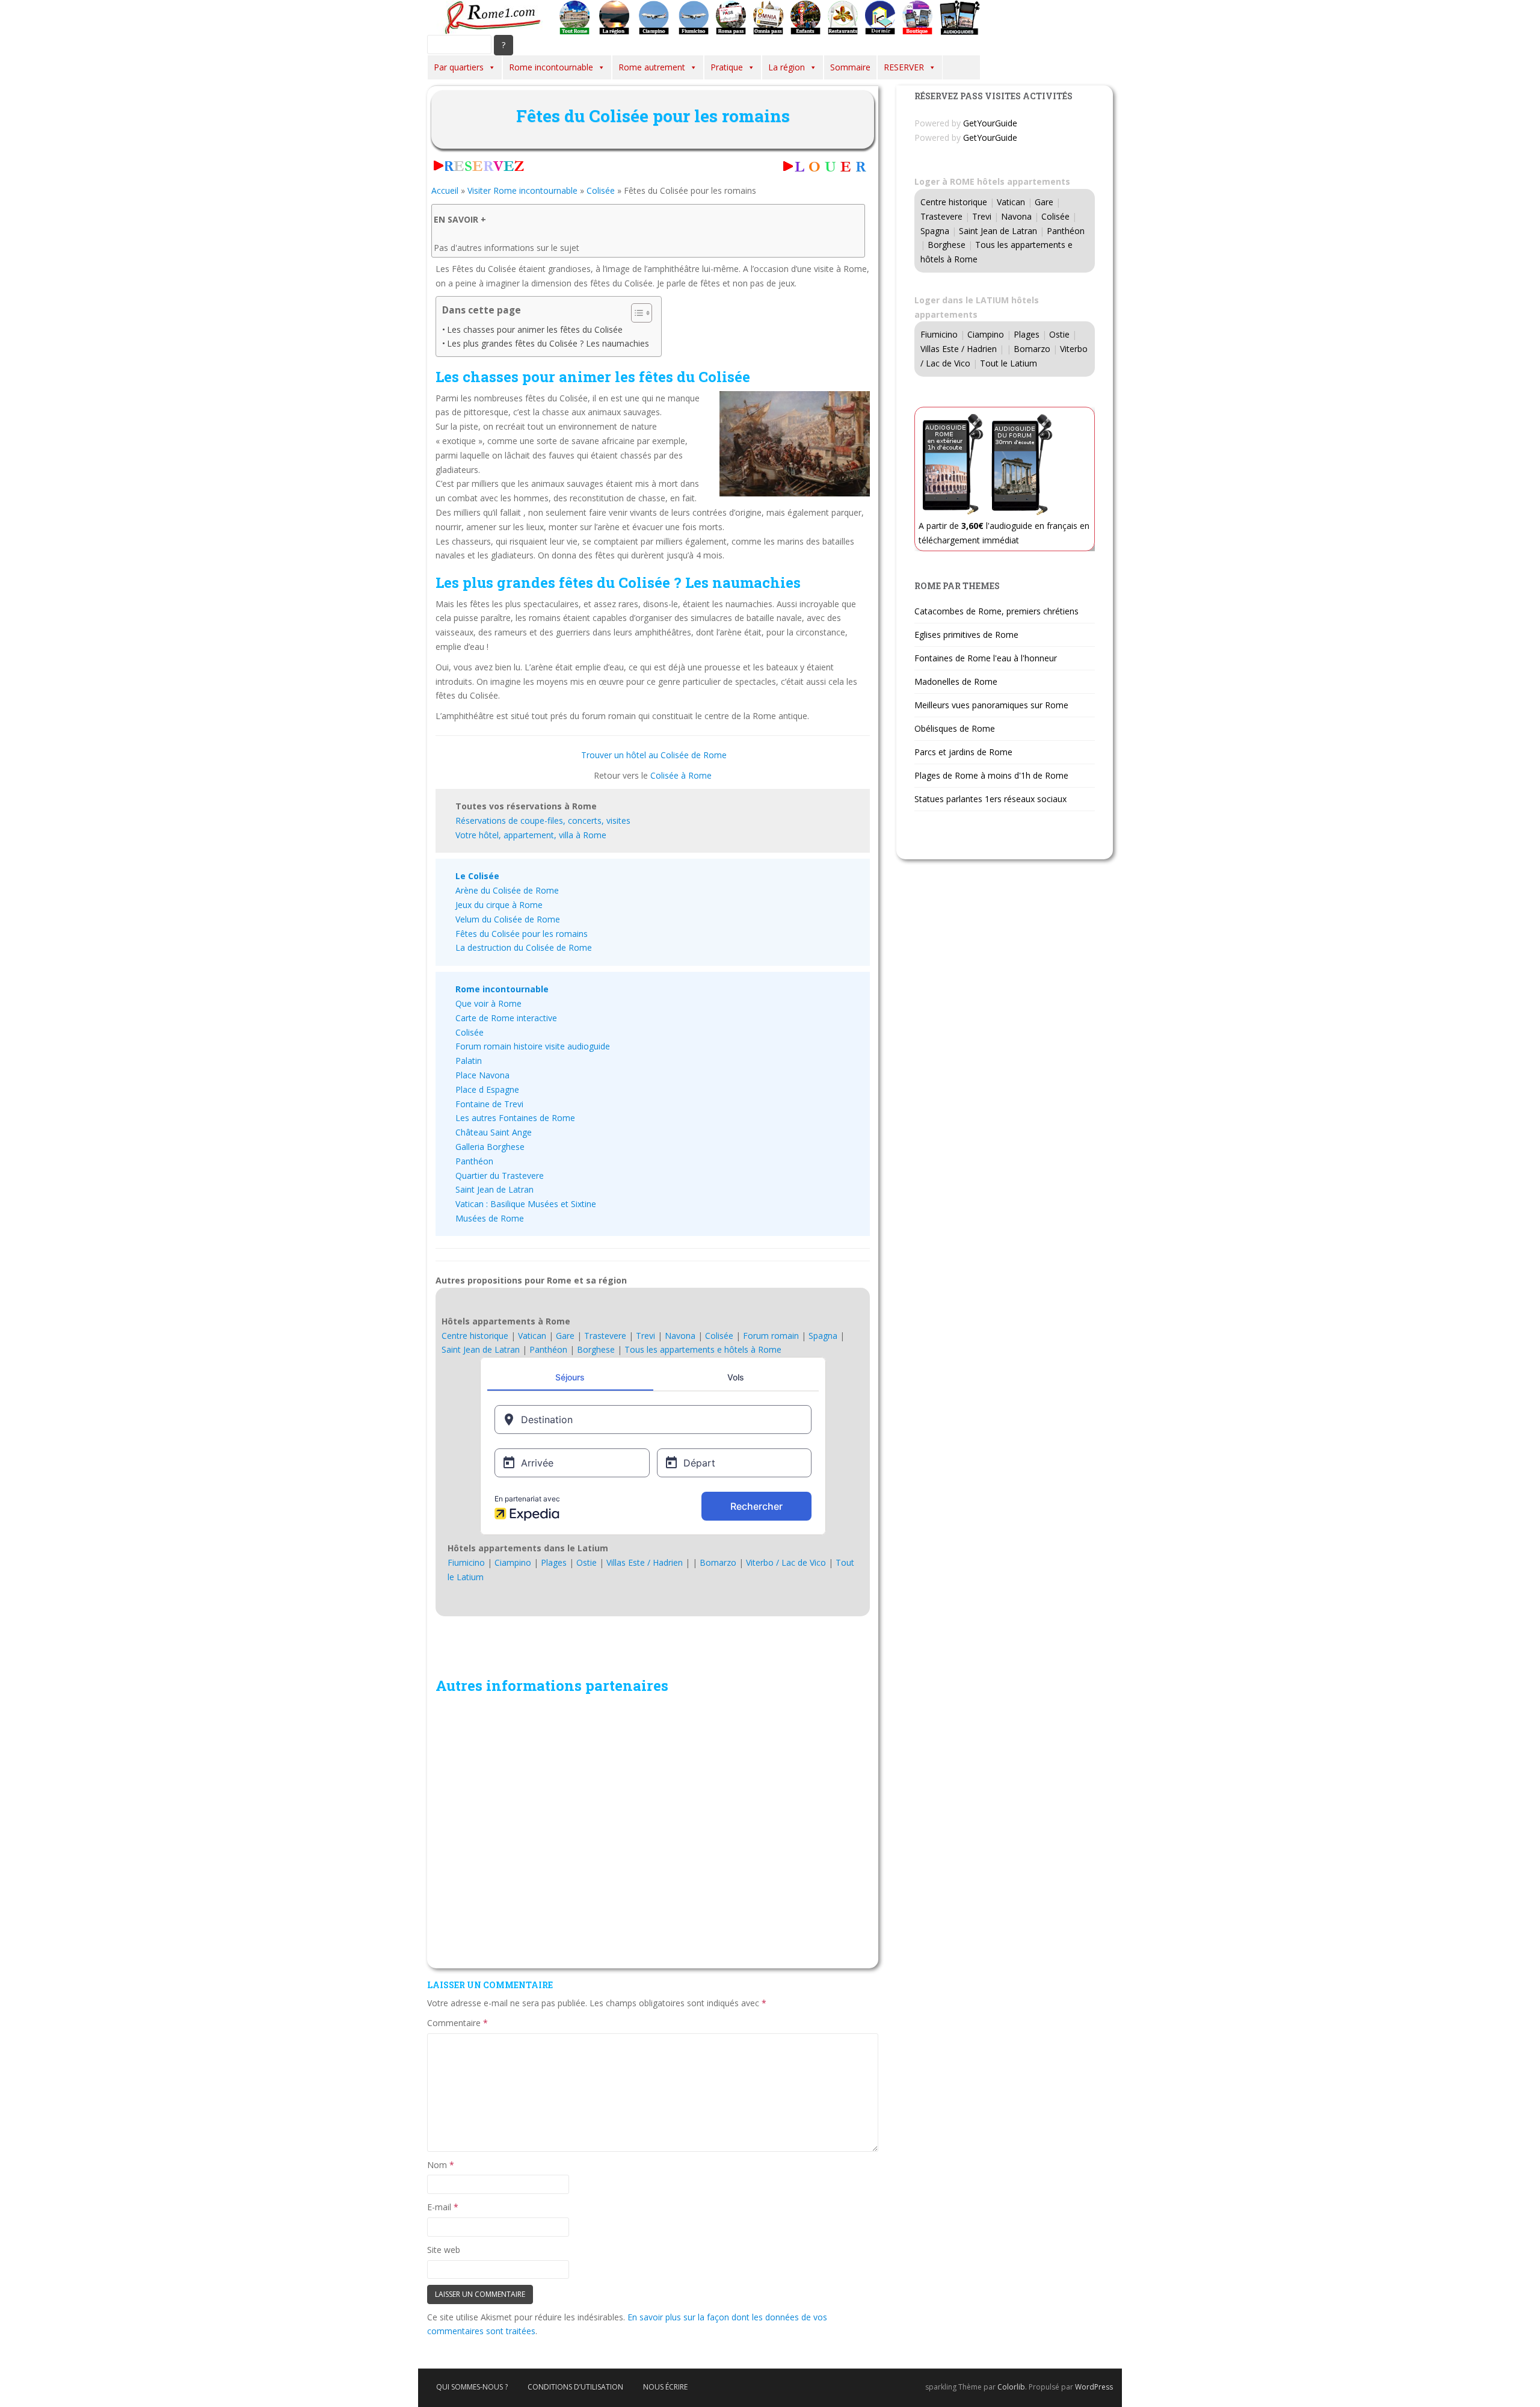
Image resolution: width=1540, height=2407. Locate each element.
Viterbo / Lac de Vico (786, 1562)
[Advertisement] (653, 1830)
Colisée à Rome (681, 775)
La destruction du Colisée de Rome (524, 947)
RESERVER (904, 67)
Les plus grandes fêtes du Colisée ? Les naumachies (548, 343)
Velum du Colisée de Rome (508, 919)
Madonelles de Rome (956, 681)
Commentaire (457, 2023)
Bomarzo (718, 1562)
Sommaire (850, 67)
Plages (554, 1562)
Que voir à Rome (488, 1003)
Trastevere (605, 1336)
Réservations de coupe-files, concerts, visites (543, 820)
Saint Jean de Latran (494, 1189)
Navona (680, 1336)
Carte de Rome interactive (506, 1018)
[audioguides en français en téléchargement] (960, 17)
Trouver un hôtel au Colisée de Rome (654, 755)
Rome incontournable (551, 67)
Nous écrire (665, 2387)
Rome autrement (652, 67)
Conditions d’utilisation (575, 2387)
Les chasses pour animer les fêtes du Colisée (535, 329)
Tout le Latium (1009, 363)
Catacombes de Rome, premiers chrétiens (996, 611)
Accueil (445, 190)
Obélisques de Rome (955, 728)
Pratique (727, 67)
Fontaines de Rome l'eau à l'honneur (986, 658)
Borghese (596, 1349)
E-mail (443, 2207)
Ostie (587, 1562)
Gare (565, 1336)
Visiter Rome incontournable (522, 190)
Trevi (645, 1336)
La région (787, 67)
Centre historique (475, 1336)
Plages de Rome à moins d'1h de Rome (991, 775)
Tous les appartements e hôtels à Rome (703, 1349)
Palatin (469, 1061)
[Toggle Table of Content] (636, 313)
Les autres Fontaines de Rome (515, 1118)
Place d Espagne (487, 1089)
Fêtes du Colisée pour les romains (522, 934)
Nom (441, 2165)
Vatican (532, 1336)
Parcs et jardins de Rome (963, 752)
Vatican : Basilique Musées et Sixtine (526, 1204)
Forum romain (771, 1336)
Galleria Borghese (490, 1147)
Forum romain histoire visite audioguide (533, 1046)
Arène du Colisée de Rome (507, 890)
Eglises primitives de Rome (966, 635)
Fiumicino (466, 1562)
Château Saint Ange (494, 1132)
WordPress (1094, 2387)
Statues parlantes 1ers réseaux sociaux (990, 799)
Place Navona (482, 1075)
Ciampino (513, 1562)
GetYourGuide (990, 123)
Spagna (823, 1336)
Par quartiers (459, 67)
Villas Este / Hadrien (645, 1562)
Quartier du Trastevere (500, 1176)
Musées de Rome (490, 1218)
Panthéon (474, 1161)
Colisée (601, 190)
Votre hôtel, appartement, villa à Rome (531, 835)
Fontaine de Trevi (489, 1104)
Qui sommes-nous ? (472, 2387)
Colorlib (1011, 2387)
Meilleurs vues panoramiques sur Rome (991, 705)
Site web (444, 2250)
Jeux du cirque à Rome (499, 905)
